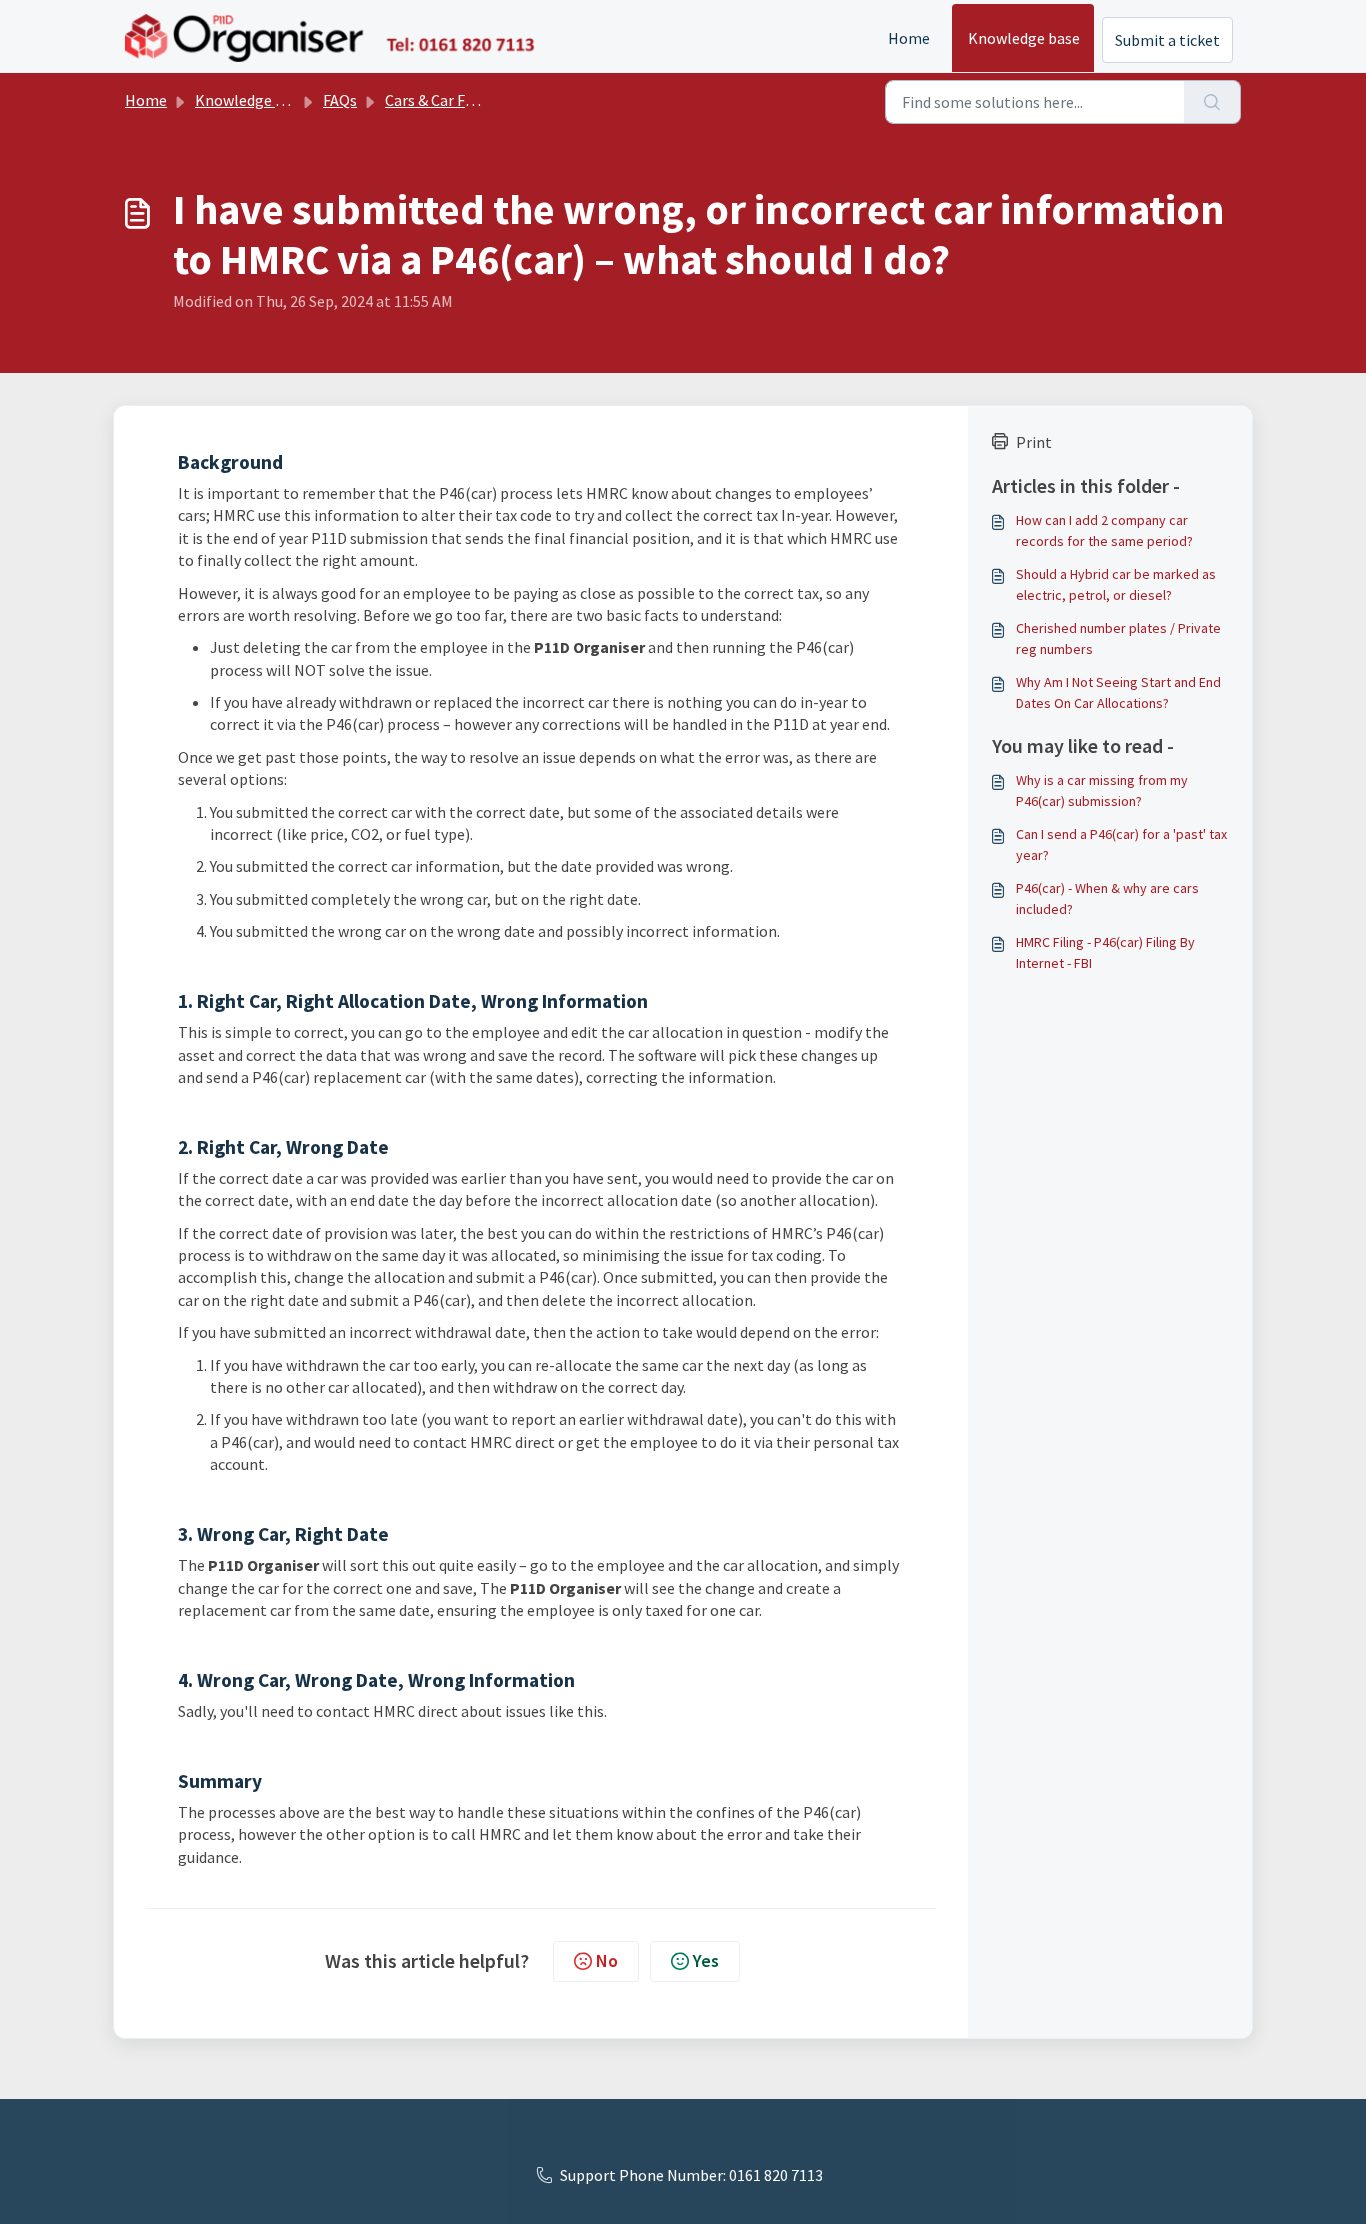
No (607, 1960)
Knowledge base (1024, 38)
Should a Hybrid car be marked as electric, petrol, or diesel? (1116, 584)
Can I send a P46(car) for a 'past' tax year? (1121, 844)
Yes (706, 1960)
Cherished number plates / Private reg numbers (1118, 638)
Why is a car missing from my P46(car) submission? (1102, 790)
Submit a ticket (1167, 40)
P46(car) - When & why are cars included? (1107, 898)
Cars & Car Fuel (435, 100)
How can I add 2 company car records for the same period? (1104, 530)
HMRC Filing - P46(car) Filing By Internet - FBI (1105, 952)
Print (1034, 442)
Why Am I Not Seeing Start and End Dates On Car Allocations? (1118, 692)
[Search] (1212, 102)
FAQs (340, 100)
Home (909, 38)
